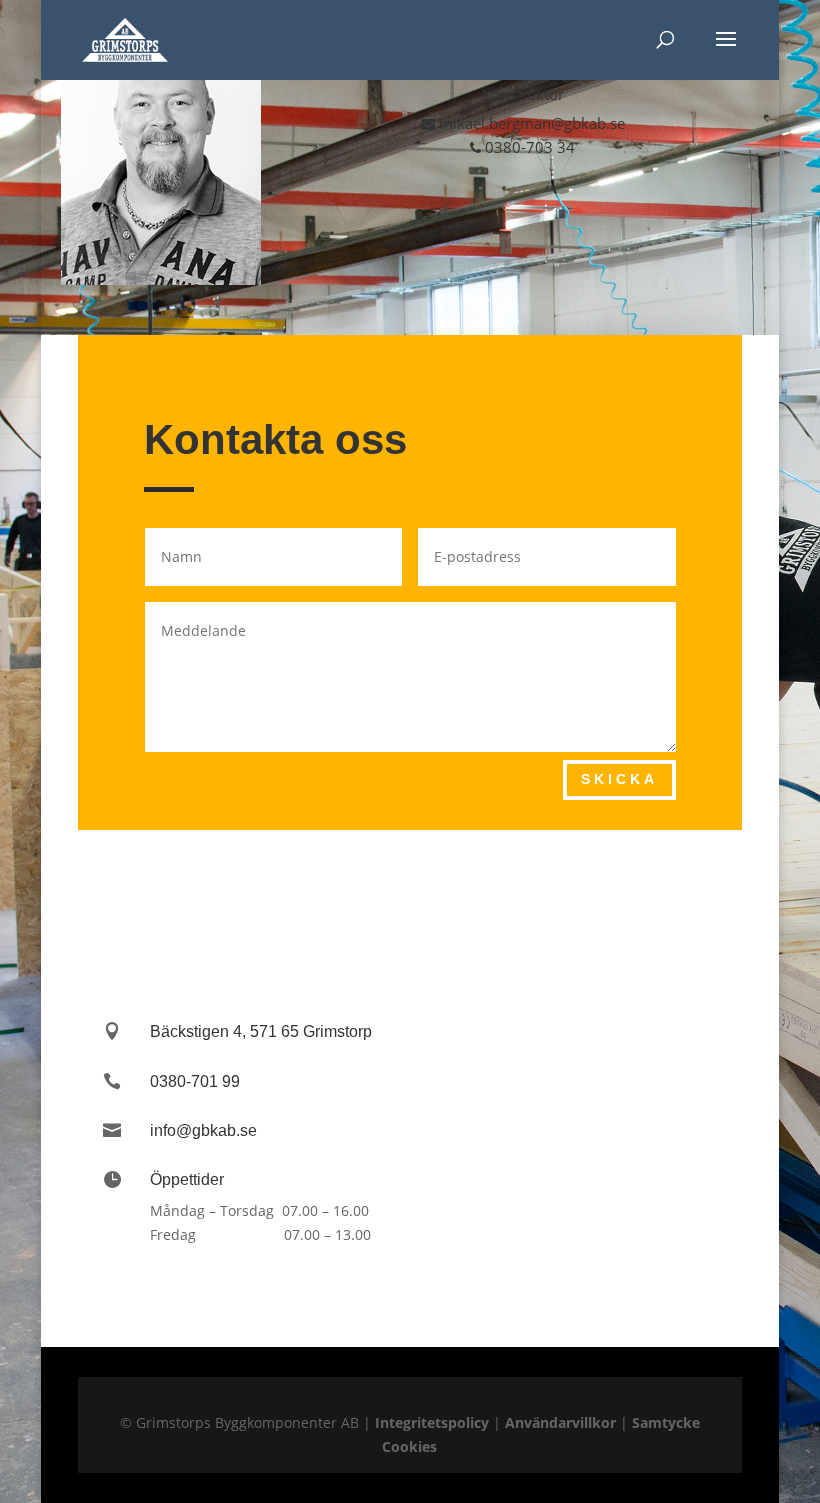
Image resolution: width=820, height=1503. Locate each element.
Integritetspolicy (432, 1422)
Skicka (619, 779)
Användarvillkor (560, 1422)
